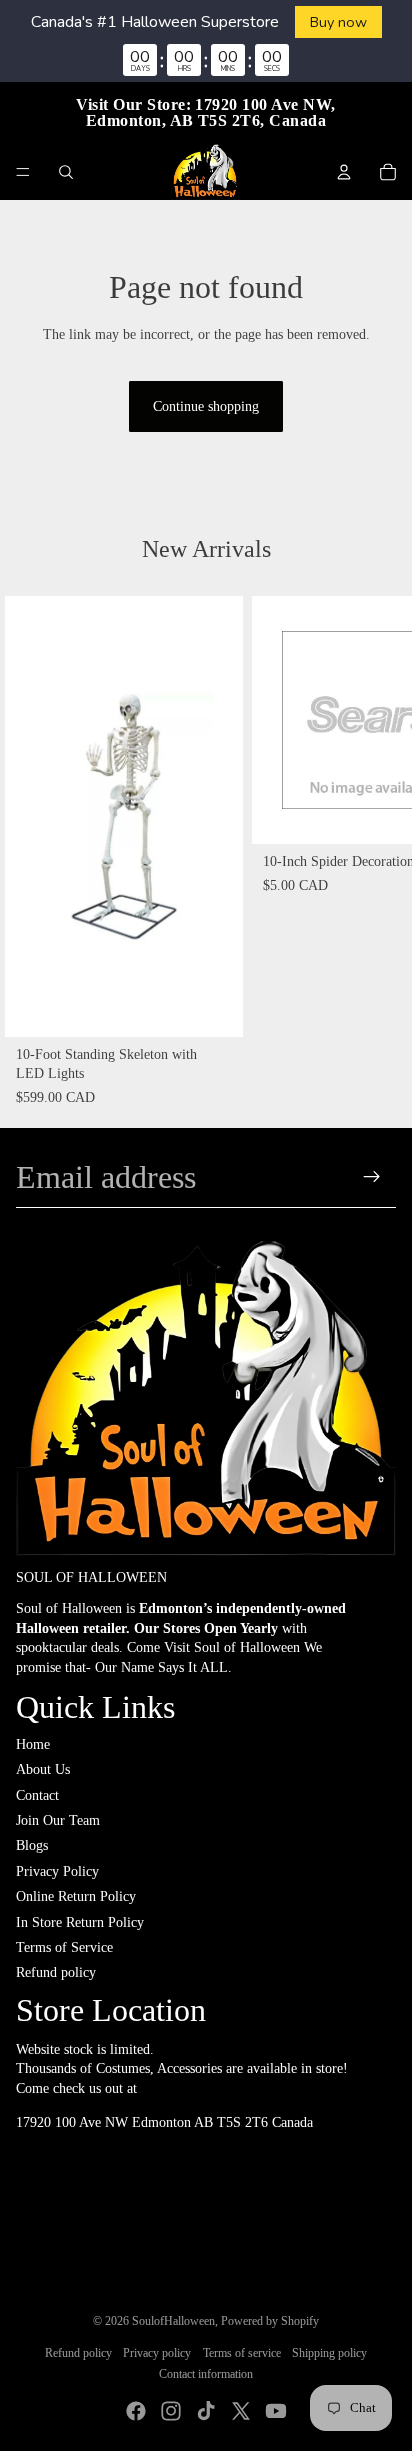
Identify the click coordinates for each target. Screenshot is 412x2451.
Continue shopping (206, 406)
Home (33, 1744)
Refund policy (56, 1972)
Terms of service (242, 2353)
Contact (37, 1795)
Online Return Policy (76, 1896)
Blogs (32, 1845)
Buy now (338, 22)
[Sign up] (372, 1177)
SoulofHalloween (173, 2321)
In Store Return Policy (80, 1922)
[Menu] (23, 172)
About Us (43, 1769)
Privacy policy (157, 2353)
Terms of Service (64, 1947)
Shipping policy (329, 2353)
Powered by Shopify (270, 2321)
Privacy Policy (57, 1871)
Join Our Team (58, 1820)
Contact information (206, 2374)
